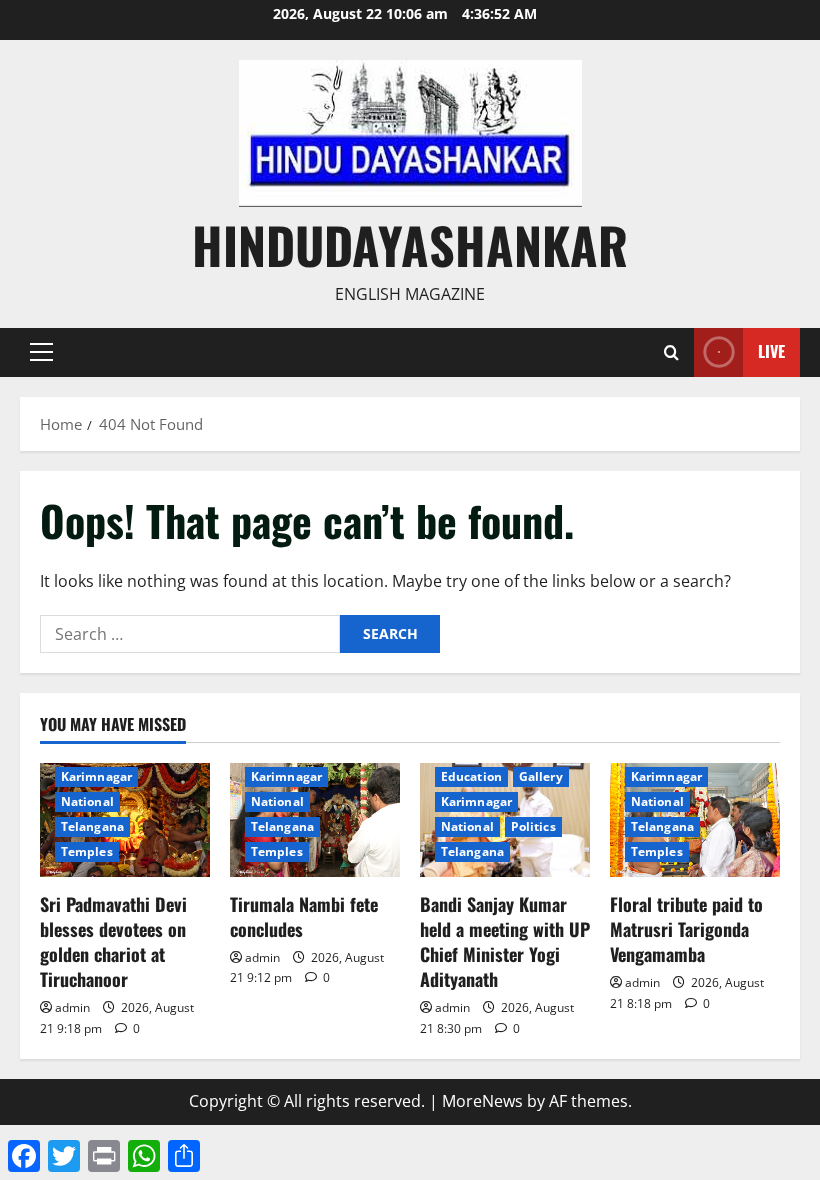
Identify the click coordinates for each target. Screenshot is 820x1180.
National (87, 801)
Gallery (541, 776)
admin (72, 1007)
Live (771, 351)
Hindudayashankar (410, 244)
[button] (41, 352)
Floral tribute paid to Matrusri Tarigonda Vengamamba (686, 929)
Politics (533, 826)
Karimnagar (96, 776)
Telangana (92, 826)
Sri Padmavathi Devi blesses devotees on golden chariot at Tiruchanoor (113, 942)
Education (471, 776)
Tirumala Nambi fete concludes (304, 916)
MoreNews (482, 1101)
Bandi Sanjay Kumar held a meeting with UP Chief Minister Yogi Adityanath (505, 942)
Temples (87, 851)
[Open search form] (671, 352)
